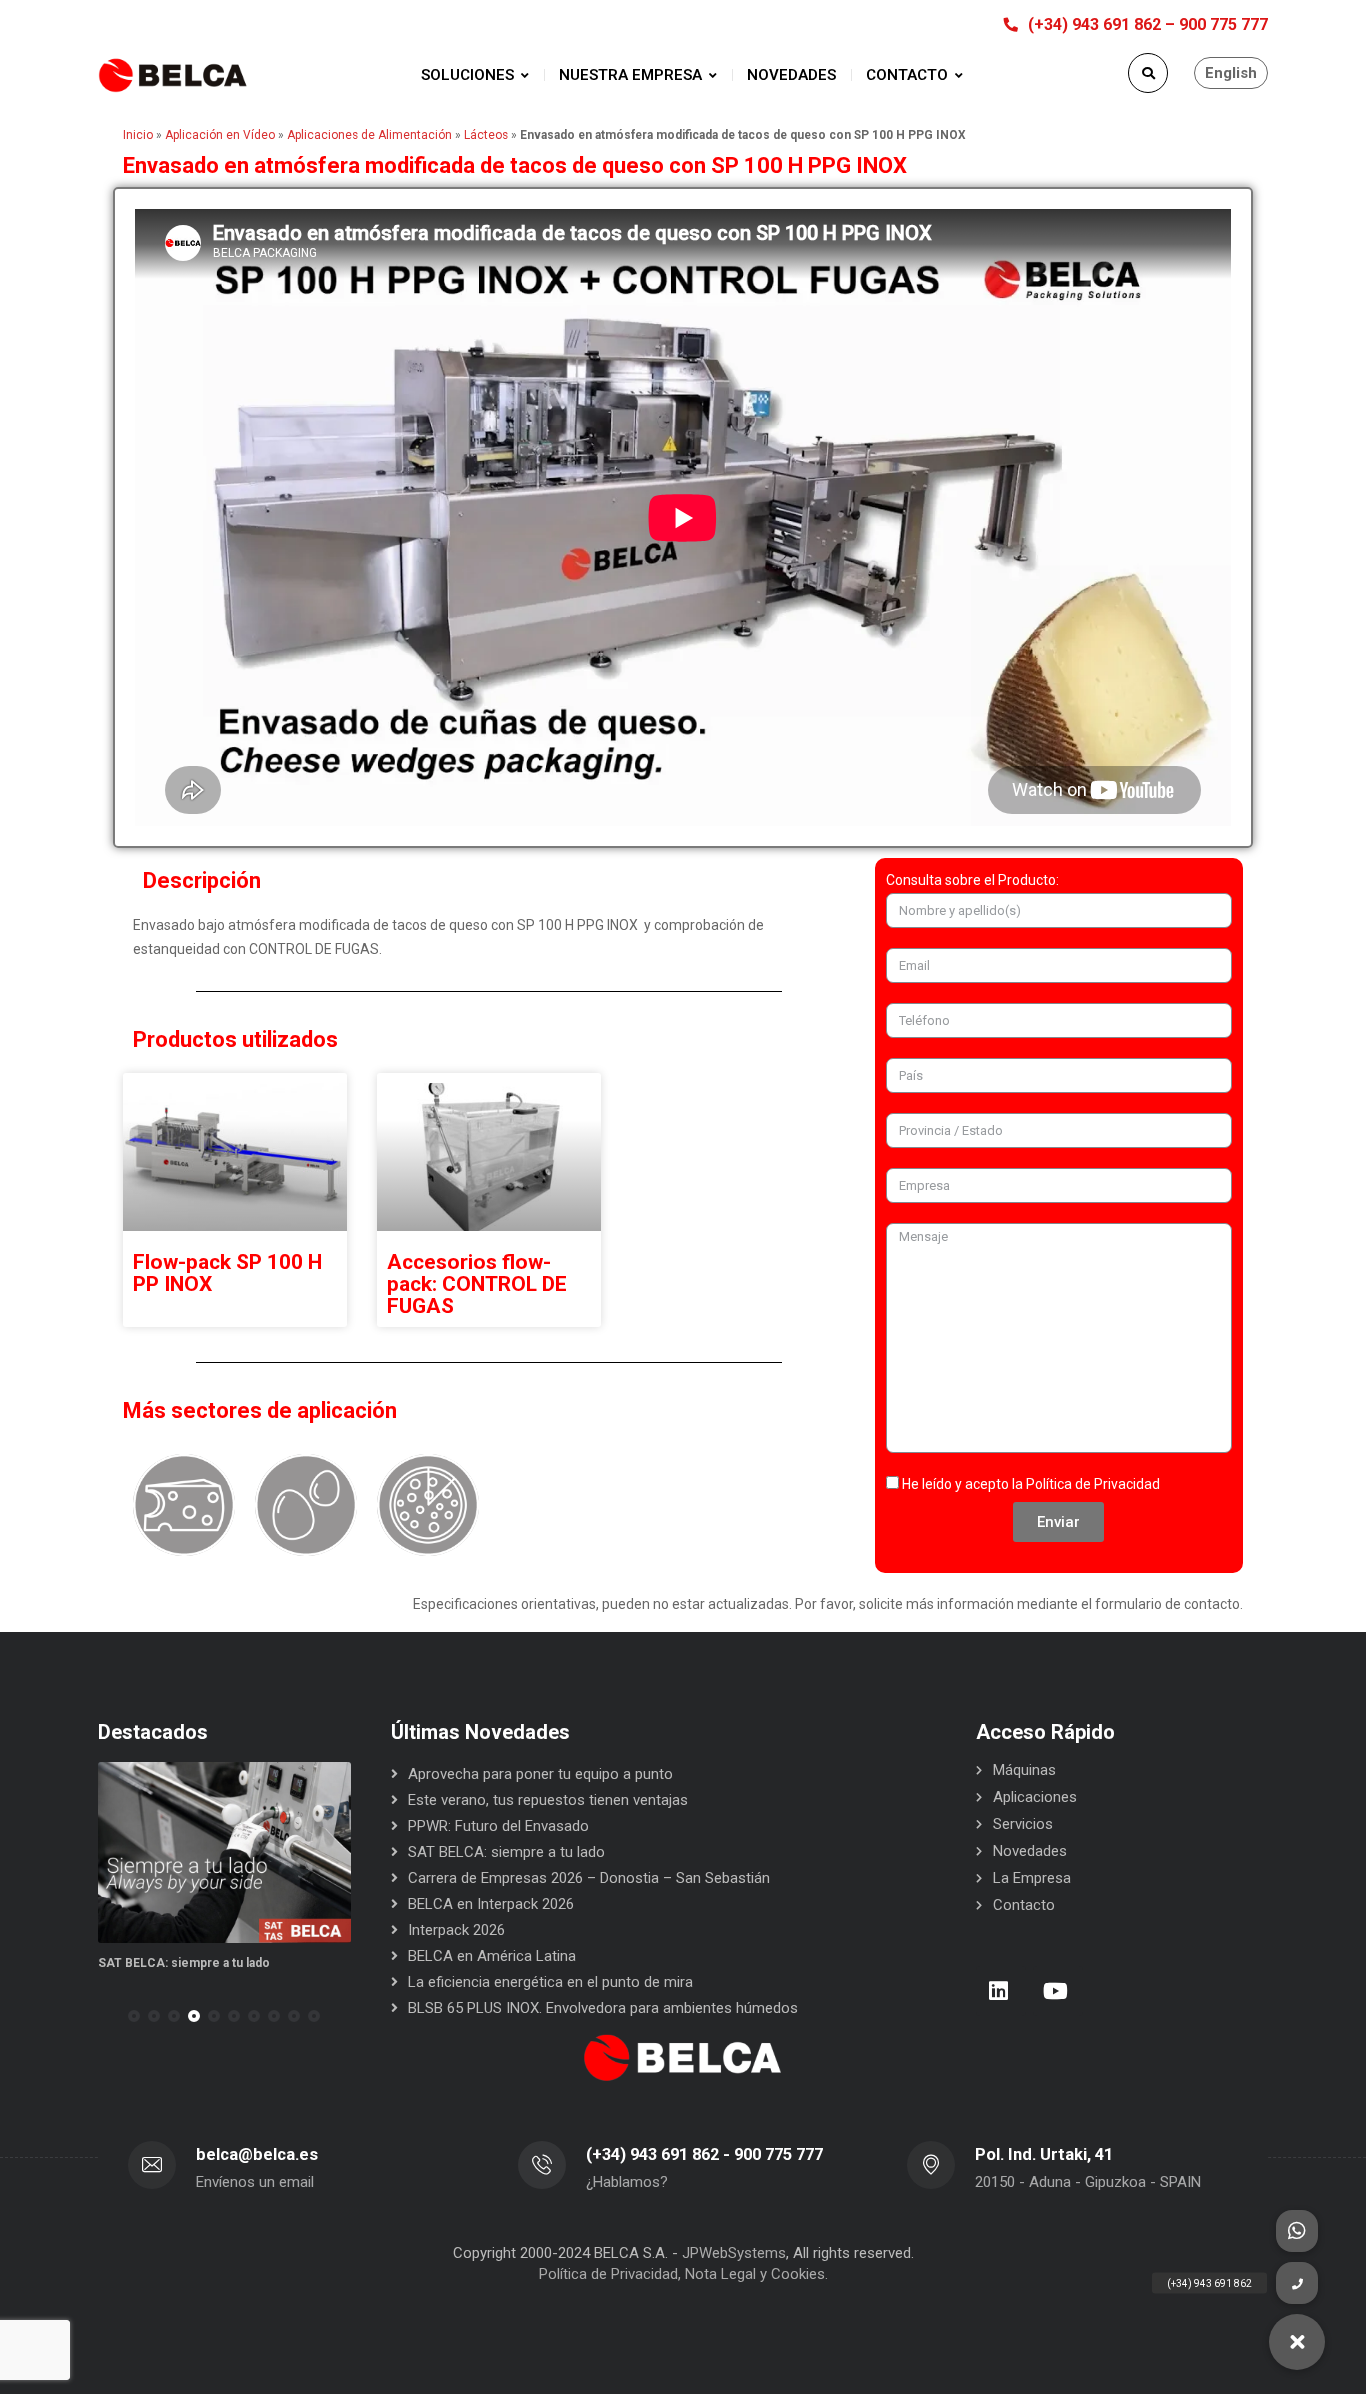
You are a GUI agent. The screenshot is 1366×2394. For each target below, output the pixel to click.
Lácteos (486, 135)
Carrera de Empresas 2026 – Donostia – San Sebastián (589, 1878)
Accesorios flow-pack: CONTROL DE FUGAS (477, 1284)
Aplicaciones (1035, 1797)
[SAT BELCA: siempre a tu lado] (224, 1852)
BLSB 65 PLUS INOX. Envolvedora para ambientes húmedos (603, 2008)
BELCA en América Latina (492, 1956)
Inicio (138, 135)
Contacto (1024, 1905)
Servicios (1023, 1824)
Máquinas (1024, 1770)
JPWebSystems (734, 2253)
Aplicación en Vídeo (220, 135)
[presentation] (107, 2016)
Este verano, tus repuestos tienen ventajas (548, 1800)
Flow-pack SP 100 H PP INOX (227, 1273)
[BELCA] (173, 75)
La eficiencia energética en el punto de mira (550, 1982)
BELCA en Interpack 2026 (491, 1904)
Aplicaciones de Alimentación (369, 135)
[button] (134, 2016)
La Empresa (1032, 1878)
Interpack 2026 (456, 1930)
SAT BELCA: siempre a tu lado (184, 1963)
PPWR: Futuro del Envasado (498, 1826)
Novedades (1030, 1851)
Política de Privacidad (1093, 1484)
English (1231, 73)
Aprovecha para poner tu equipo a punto (540, 1774)
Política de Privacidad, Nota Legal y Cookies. (683, 2274)
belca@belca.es (257, 2154)
